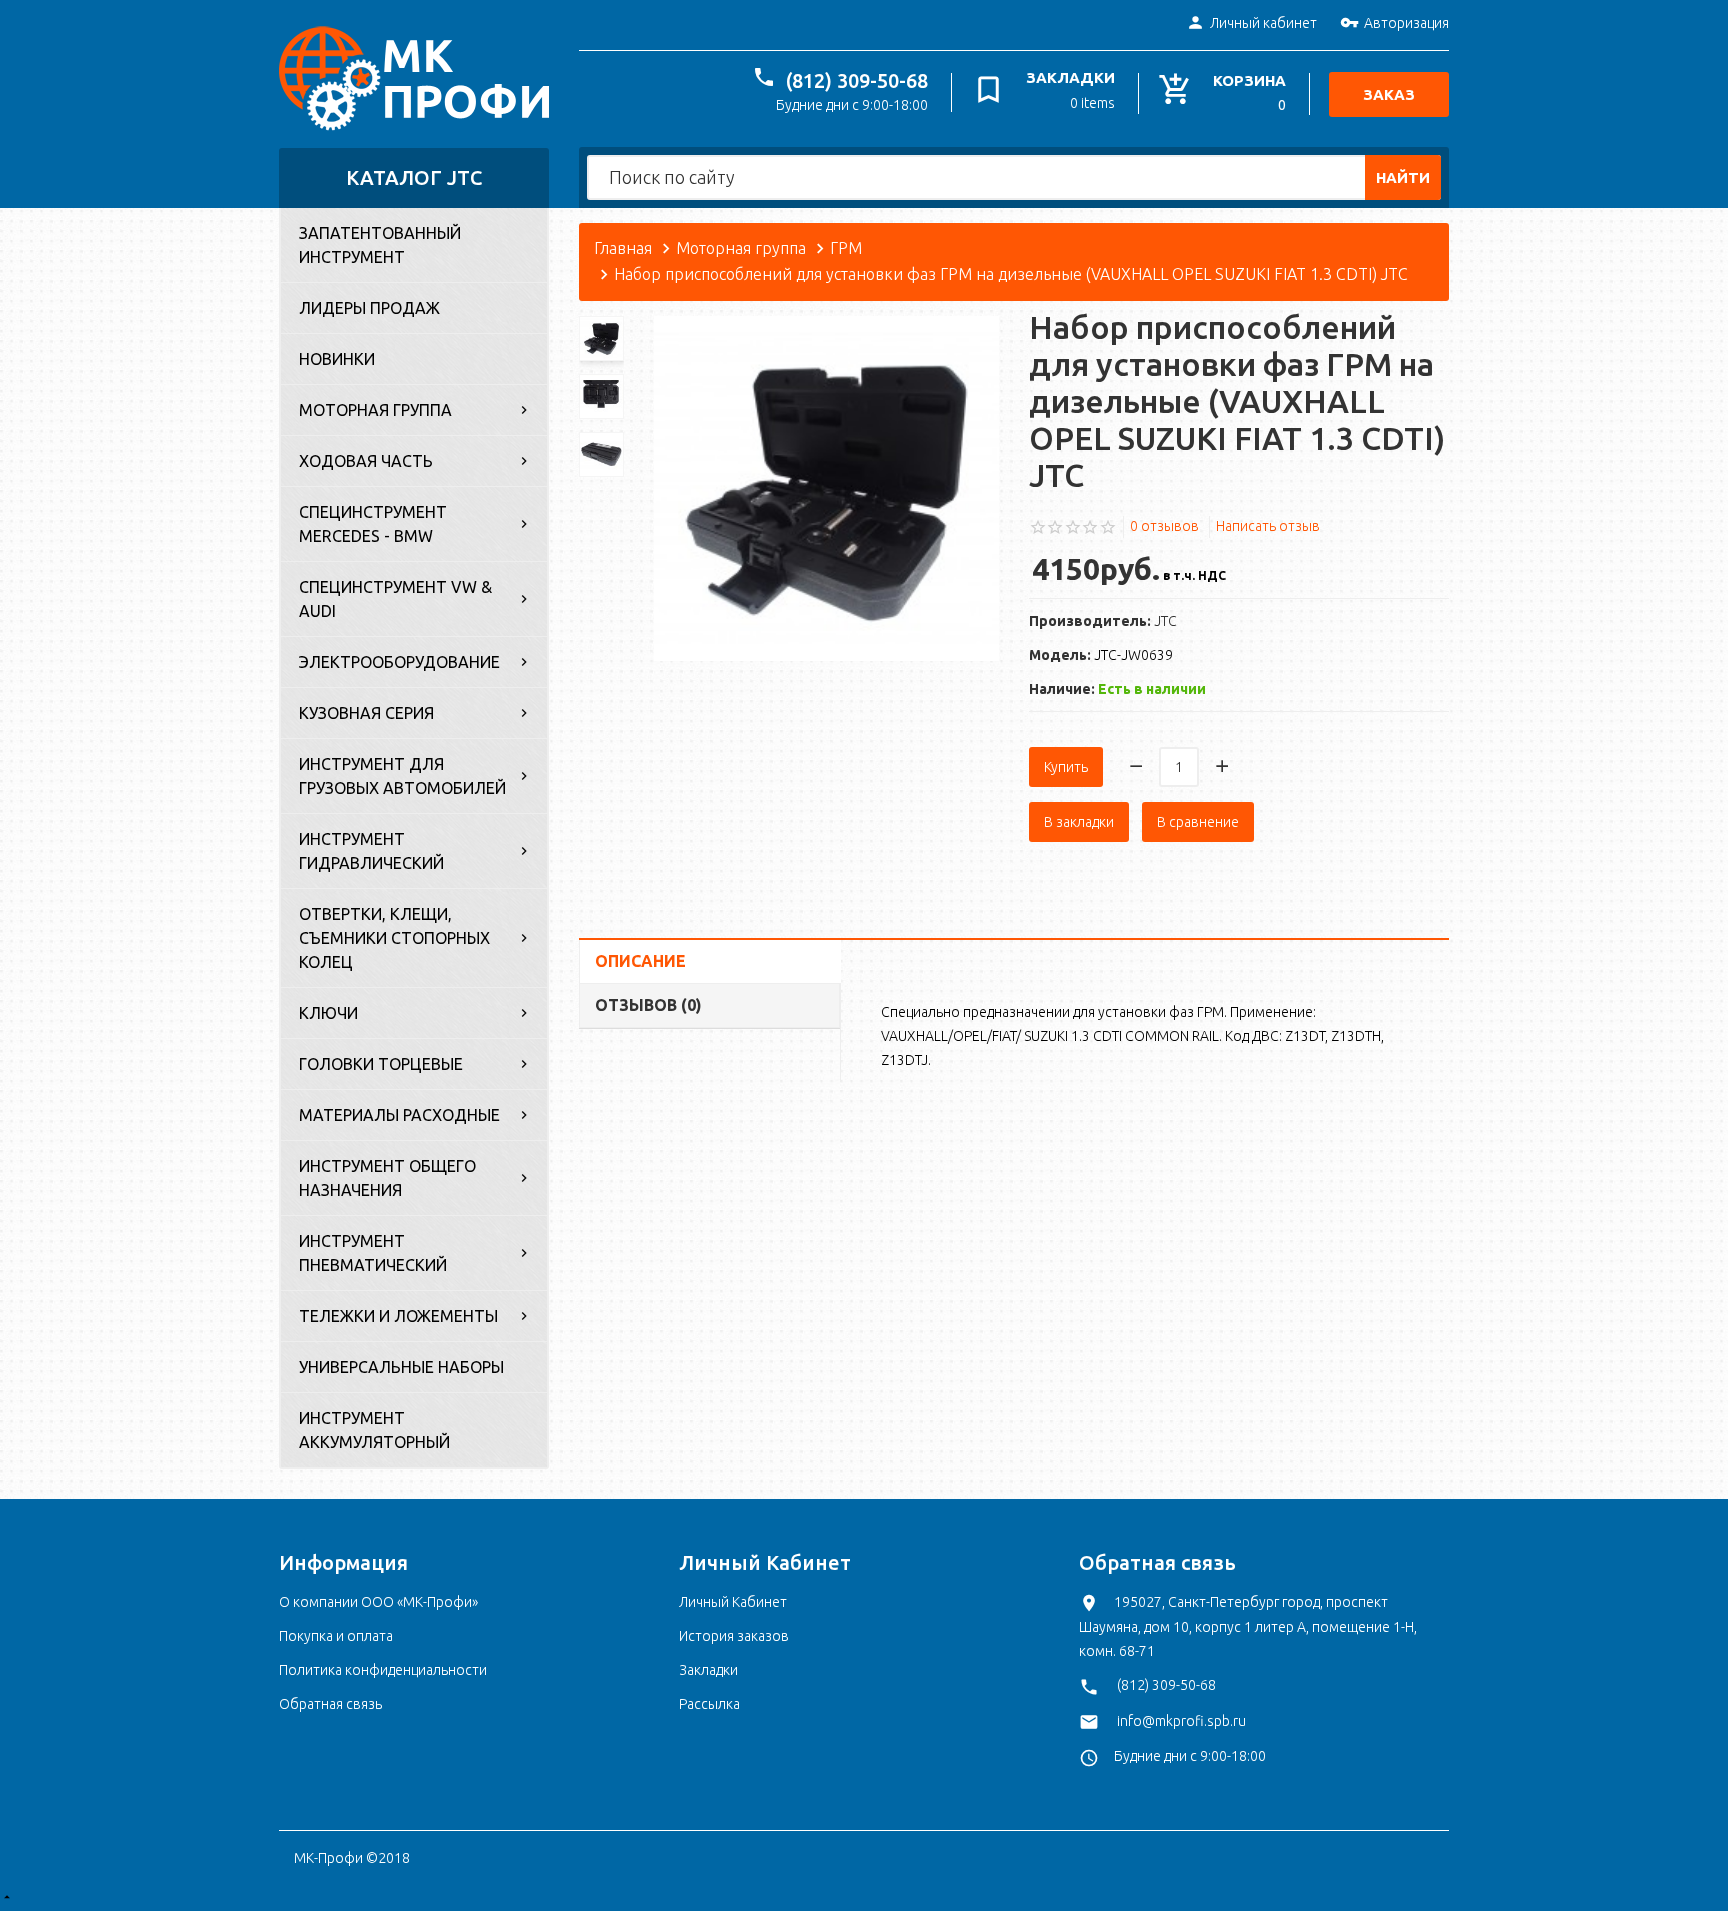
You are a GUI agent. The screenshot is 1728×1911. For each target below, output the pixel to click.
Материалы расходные (399, 1115)
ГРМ (846, 248)
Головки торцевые (381, 1064)
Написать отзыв (1268, 526)
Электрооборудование (399, 662)
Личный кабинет (1263, 23)
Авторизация (1406, 23)
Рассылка (709, 1704)
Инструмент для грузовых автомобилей (402, 776)
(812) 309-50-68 (857, 80)
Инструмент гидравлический (371, 851)
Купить (1066, 767)
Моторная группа (375, 410)
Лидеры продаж (369, 308)
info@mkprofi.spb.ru (1181, 1721)
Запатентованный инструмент (380, 245)
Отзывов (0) (648, 1005)
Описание (640, 961)
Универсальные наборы (401, 1367)
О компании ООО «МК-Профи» (378, 1602)
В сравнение (1198, 822)
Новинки (337, 359)
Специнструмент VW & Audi (395, 599)
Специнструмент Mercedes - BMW (373, 524)
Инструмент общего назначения (387, 1178)
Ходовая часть (366, 461)
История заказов (734, 1636)
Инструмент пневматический (373, 1253)
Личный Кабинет (733, 1602)
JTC (1165, 621)
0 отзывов (1164, 526)
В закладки (1079, 822)
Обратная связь (330, 1704)
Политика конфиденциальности (383, 1670)
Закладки (708, 1670)
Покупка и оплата (336, 1636)
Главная (623, 248)
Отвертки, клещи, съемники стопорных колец (394, 938)
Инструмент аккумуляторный (374, 1430)
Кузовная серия (366, 713)
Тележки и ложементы (398, 1316)
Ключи (328, 1013)
